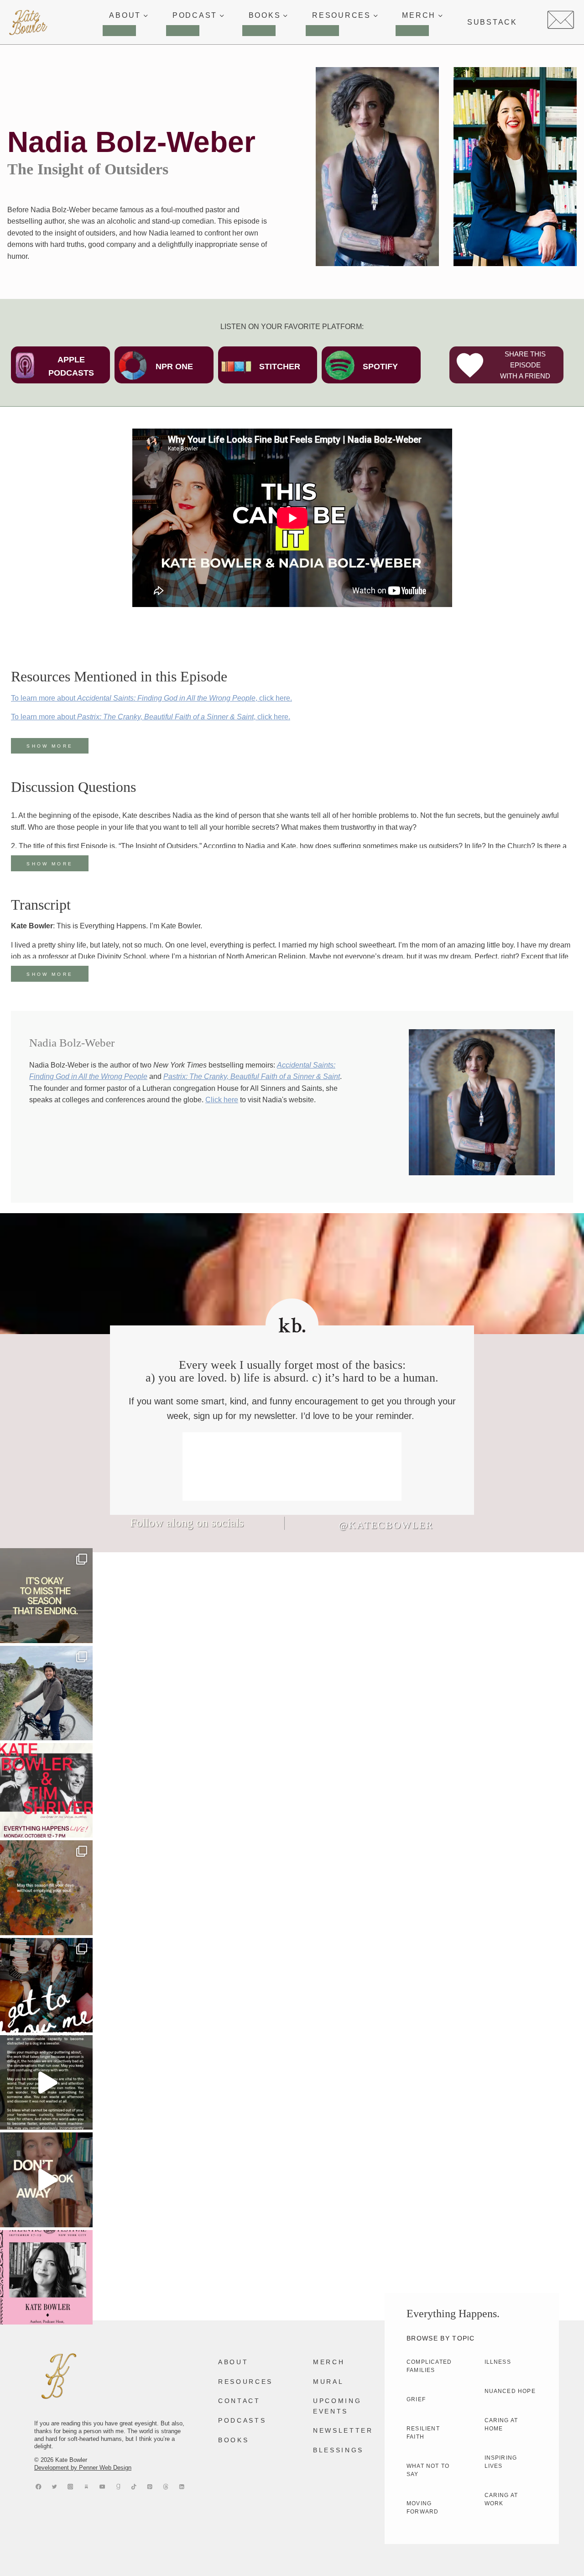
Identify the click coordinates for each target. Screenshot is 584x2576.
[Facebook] (39, 2487)
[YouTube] (102, 2487)
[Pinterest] (150, 2487)
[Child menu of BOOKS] (259, 31)
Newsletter (343, 2430)
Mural (328, 2382)
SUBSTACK (492, 22)
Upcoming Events (337, 2406)
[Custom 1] (118, 2487)
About (233, 2362)
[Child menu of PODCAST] (183, 31)
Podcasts (242, 2420)
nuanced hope (510, 2391)
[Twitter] (55, 2487)
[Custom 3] (86, 2487)
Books (233, 2440)
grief (416, 2399)
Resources (245, 2382)
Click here (222, 1100)
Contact (239, 2401)
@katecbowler (386, 1525)
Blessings (338, 2450)
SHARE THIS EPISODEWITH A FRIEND (525, 365)
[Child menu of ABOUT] (119, 31)
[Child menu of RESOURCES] (322, 31)
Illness (498, 2362)
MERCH (329, 2362)
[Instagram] (70, 2487)
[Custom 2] (166, 2487)
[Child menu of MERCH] (412, 31)
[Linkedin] (182, 2487)
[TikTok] (134, 2487)
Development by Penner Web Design (83, 2468)
